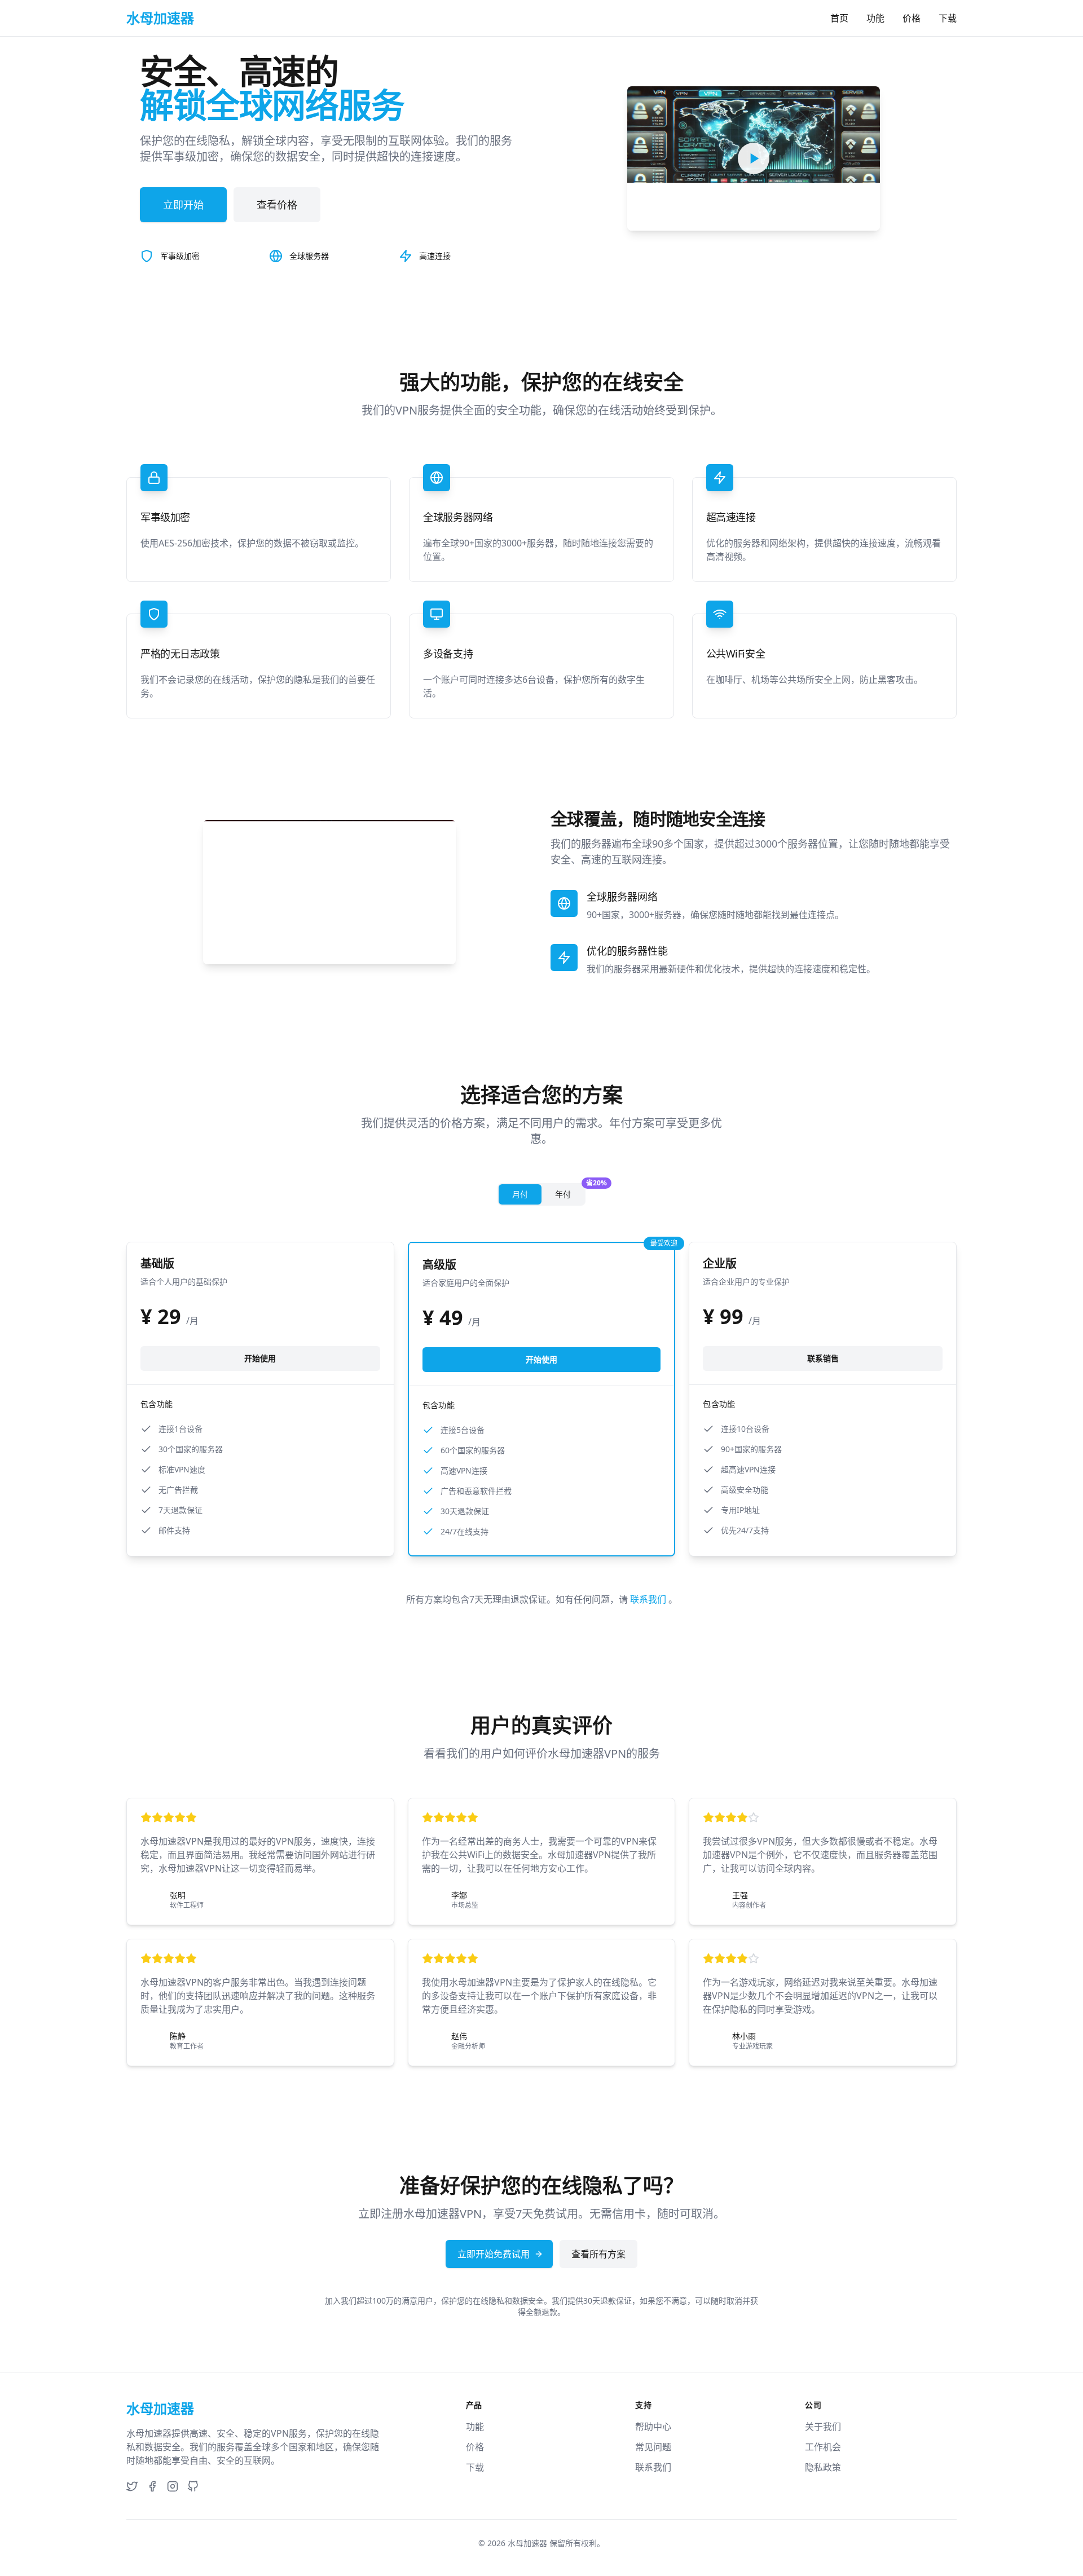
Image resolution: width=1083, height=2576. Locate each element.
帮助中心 (653, 2427)
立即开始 (183, 205)
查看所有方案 (598, 2254)
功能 (875, 18)
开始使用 (260, 1358)
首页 (839, 18)
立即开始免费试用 (494, 2254)
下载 (948, 18)
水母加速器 (527, 2543)
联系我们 (649, 1599)
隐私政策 (823, 2467)
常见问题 (653, 2447)
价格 (912, 18)
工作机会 (823, 2447)
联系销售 (823, 1358)
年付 (570, 1192)
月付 (520, 1194)
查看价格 (277, 205)
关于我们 (823, 2427)
